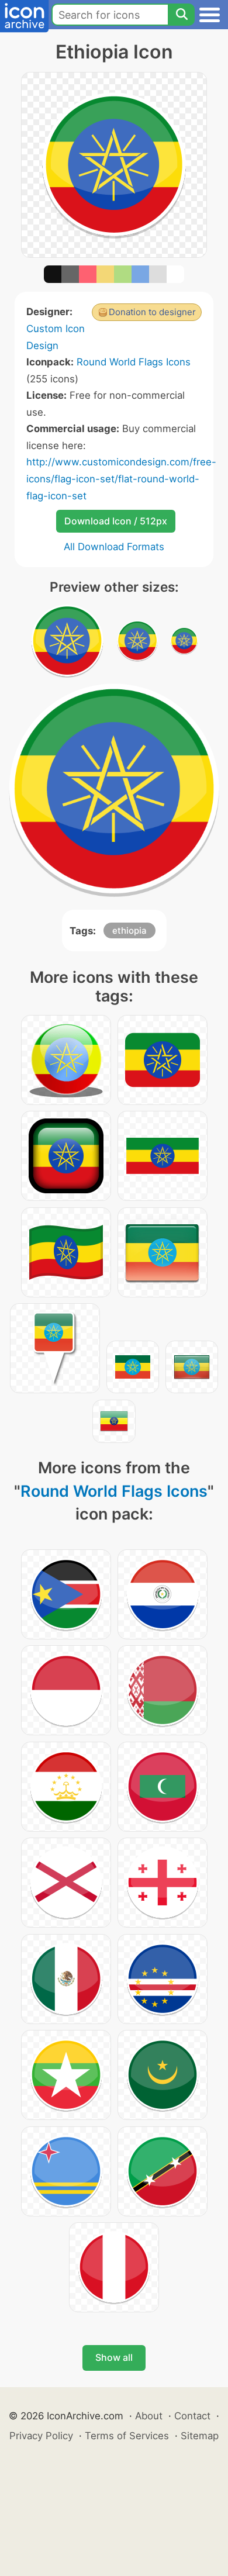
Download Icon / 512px (116, 521)
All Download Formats (114, 547)
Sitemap (200, 2436)
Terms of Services (127, 2436)
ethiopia (129, 930)
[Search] (181, 15)
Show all (114, 2357)
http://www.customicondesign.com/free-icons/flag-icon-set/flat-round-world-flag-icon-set (121, 479)
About (149, 2416)
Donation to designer (152, 312)
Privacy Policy (41, 2436)
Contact (192, 2416)
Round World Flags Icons (134, 362)
